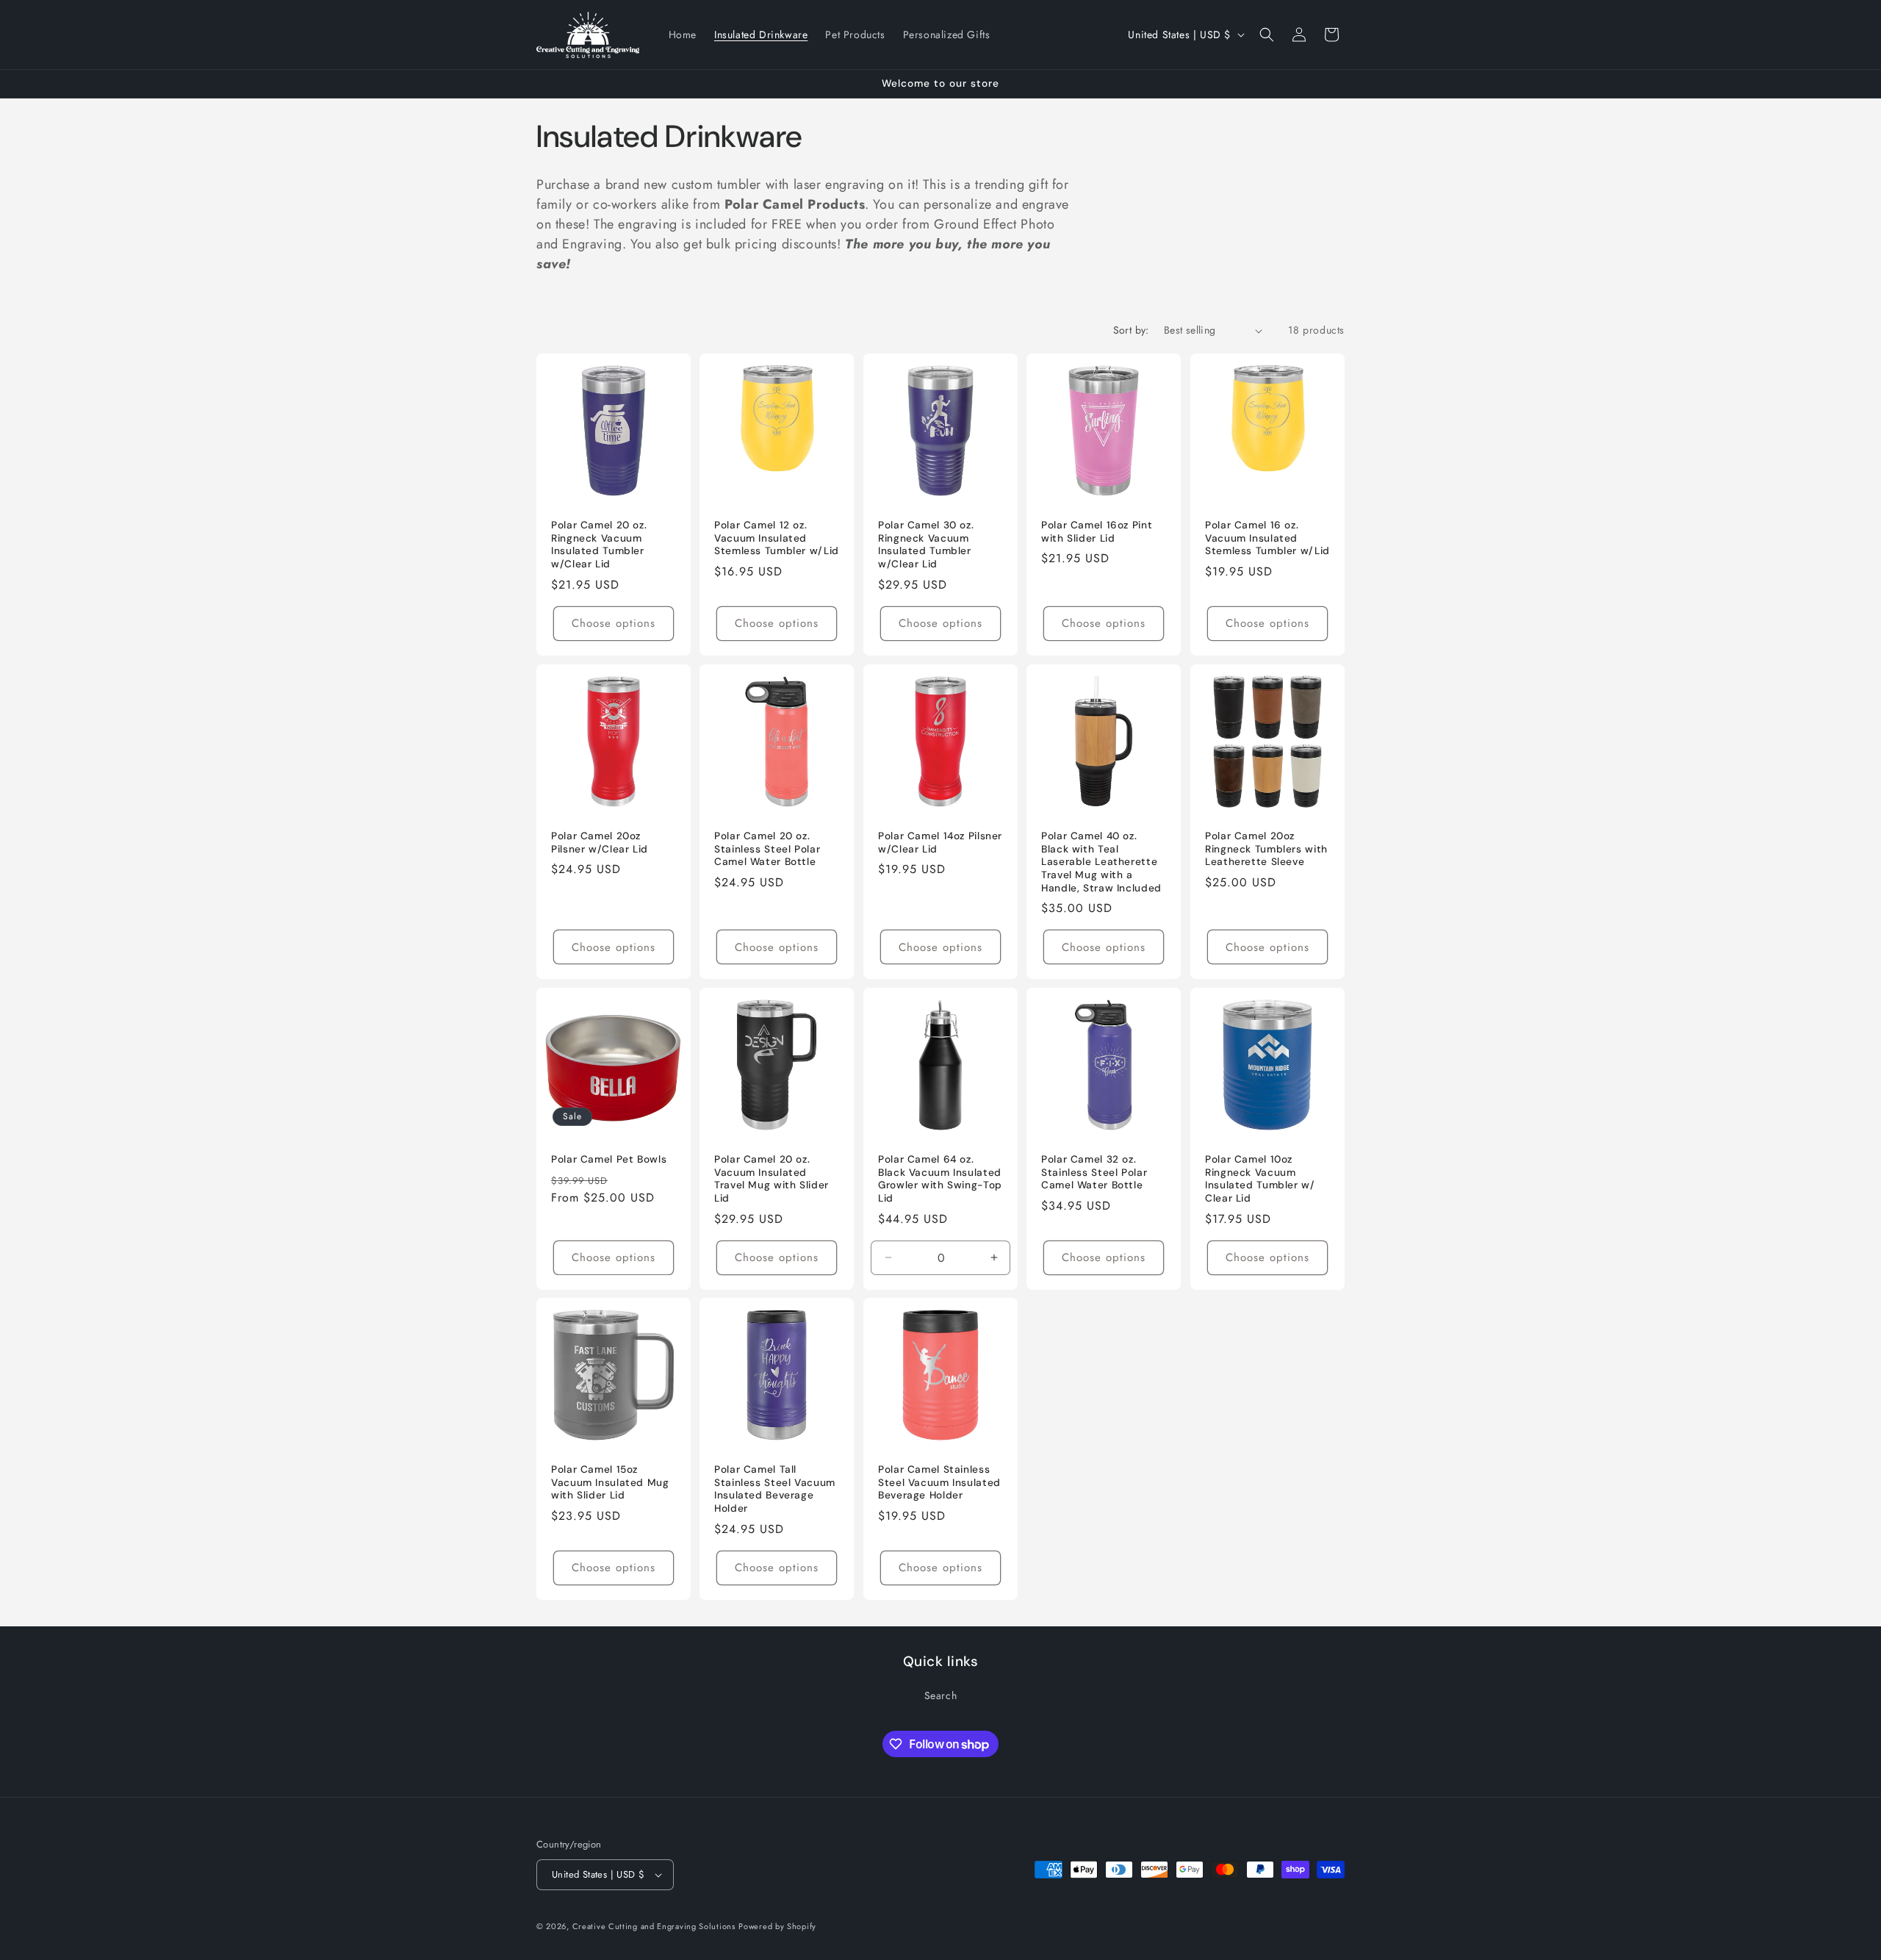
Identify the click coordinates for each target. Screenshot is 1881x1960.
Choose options (614, 623)
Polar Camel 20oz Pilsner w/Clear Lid (600, 843)
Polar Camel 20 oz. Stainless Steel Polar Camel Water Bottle (767, 849)
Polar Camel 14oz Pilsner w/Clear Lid (940, 843)
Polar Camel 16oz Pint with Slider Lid (1097, 532)
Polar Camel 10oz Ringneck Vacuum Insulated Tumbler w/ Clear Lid (1260, 1179)
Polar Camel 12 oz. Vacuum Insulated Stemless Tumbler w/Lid (777, 538)
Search (941, 1695)
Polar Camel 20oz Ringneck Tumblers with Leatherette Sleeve (1266, 849)
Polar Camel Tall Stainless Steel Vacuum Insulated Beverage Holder (775, 1490)
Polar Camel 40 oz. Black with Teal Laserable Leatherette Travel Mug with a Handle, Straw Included (1101, 862)
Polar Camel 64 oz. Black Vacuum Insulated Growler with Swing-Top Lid (940, 1179)
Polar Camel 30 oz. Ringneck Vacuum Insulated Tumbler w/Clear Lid (926, 545)
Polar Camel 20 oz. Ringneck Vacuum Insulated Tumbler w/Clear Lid (599, 545)
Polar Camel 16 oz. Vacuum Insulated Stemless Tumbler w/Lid (1267, 538)
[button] (1267, 35)
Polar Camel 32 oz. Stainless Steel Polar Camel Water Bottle (1094, 1172)
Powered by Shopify (777, 1926)
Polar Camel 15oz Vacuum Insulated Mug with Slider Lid (610, 1483)
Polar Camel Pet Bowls (609, 1159)
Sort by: (1131, 330)
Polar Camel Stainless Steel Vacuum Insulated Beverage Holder (939, 1483)
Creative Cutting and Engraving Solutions (654, 1926)
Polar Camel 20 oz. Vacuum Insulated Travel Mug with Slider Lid (772, 1179)
